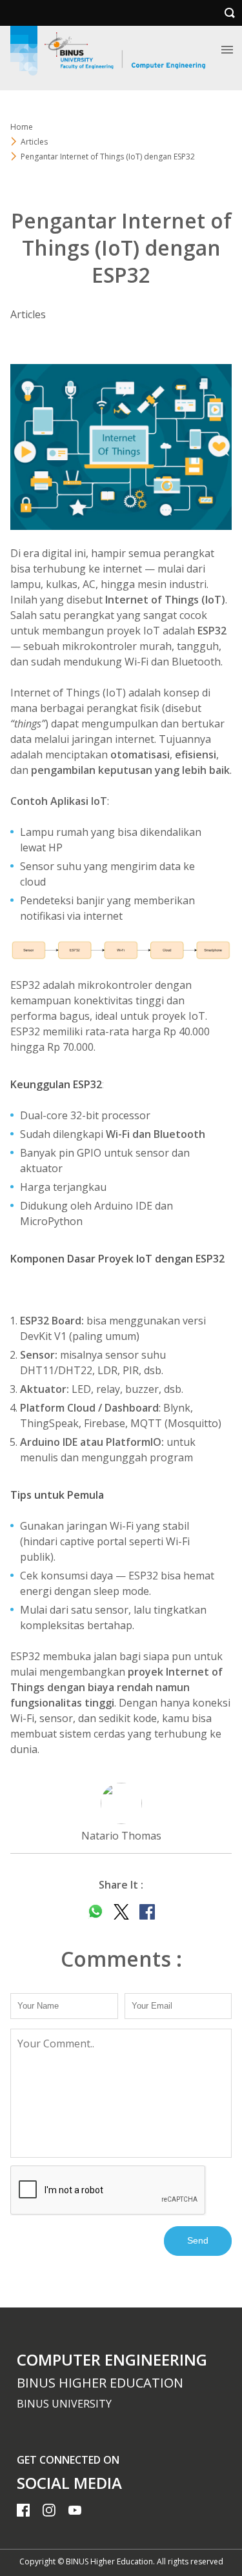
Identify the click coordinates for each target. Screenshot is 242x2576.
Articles (34, 142)
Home (22, 127)
